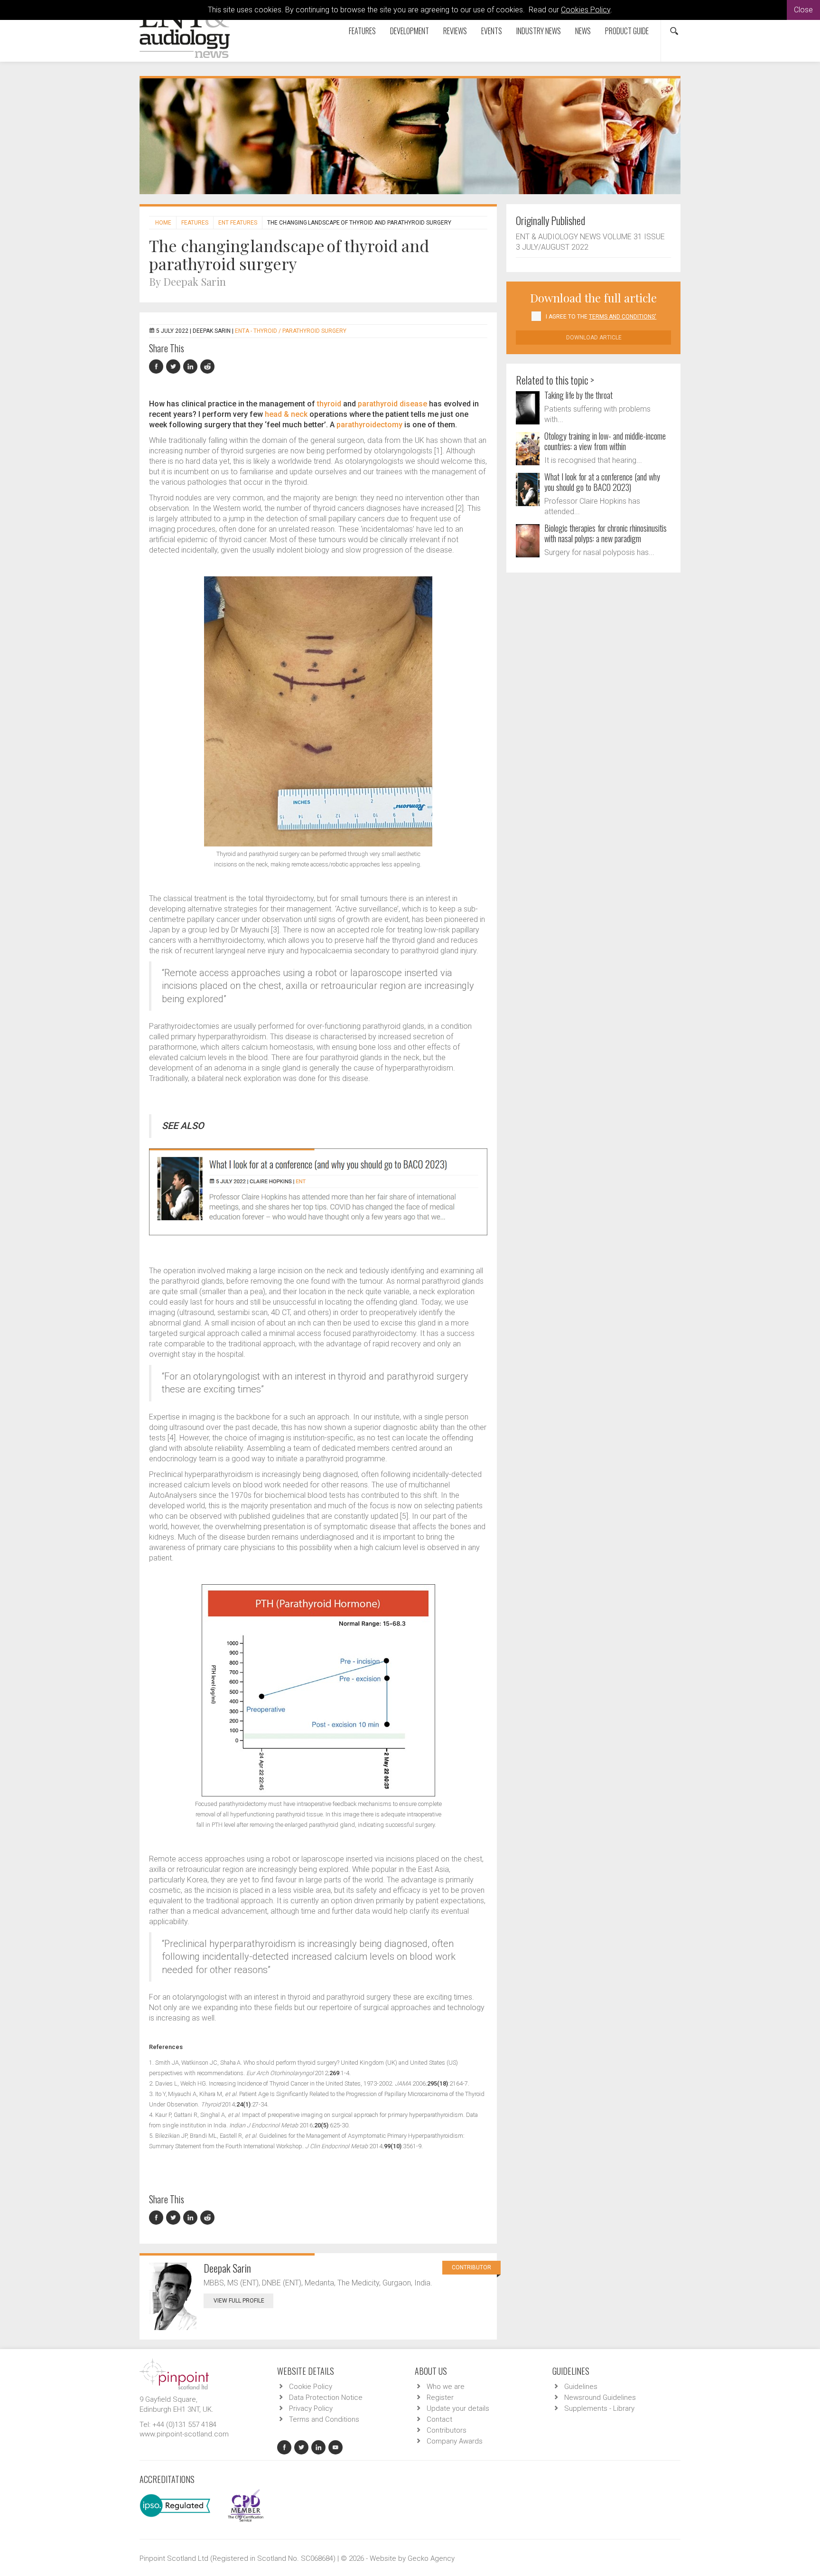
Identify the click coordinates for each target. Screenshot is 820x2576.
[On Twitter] (175, 367)
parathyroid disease (392, 404)
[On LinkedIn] (192, 367)
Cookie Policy (311, 2387)
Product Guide (627, 31)
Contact (439, 2419)
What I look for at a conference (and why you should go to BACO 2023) (602, 482)
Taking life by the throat (578, 395)
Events (492, 31)
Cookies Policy (586, 10)
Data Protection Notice (326, 2397)
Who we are (446, 2387)
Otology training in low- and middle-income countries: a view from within (605, 441)
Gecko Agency (431, 2558)
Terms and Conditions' (623, 317)
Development (410, 31)
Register (440, 2397)
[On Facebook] (158, 367)
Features (362, 31)
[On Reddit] (208, 367)
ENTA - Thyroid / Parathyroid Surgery (291, 331)
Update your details (458, 2408)
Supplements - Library (599, 2408)
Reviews (455, 31)
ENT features (238, 223)
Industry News (539, 31)
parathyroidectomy (369, 425)
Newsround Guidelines (600, 2397)
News (583, 31)
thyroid (329, 404)
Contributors (447, 2430)
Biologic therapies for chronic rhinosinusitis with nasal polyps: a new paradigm (606, 533)
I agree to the (601, 317)
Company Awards (455, 2441)
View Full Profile (239, 2301)
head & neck (286, 414)
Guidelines (581, 2387)
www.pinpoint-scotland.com (184, 2434)
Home (163, 223)
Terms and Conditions (324, 2419)
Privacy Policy (311, 2408)
